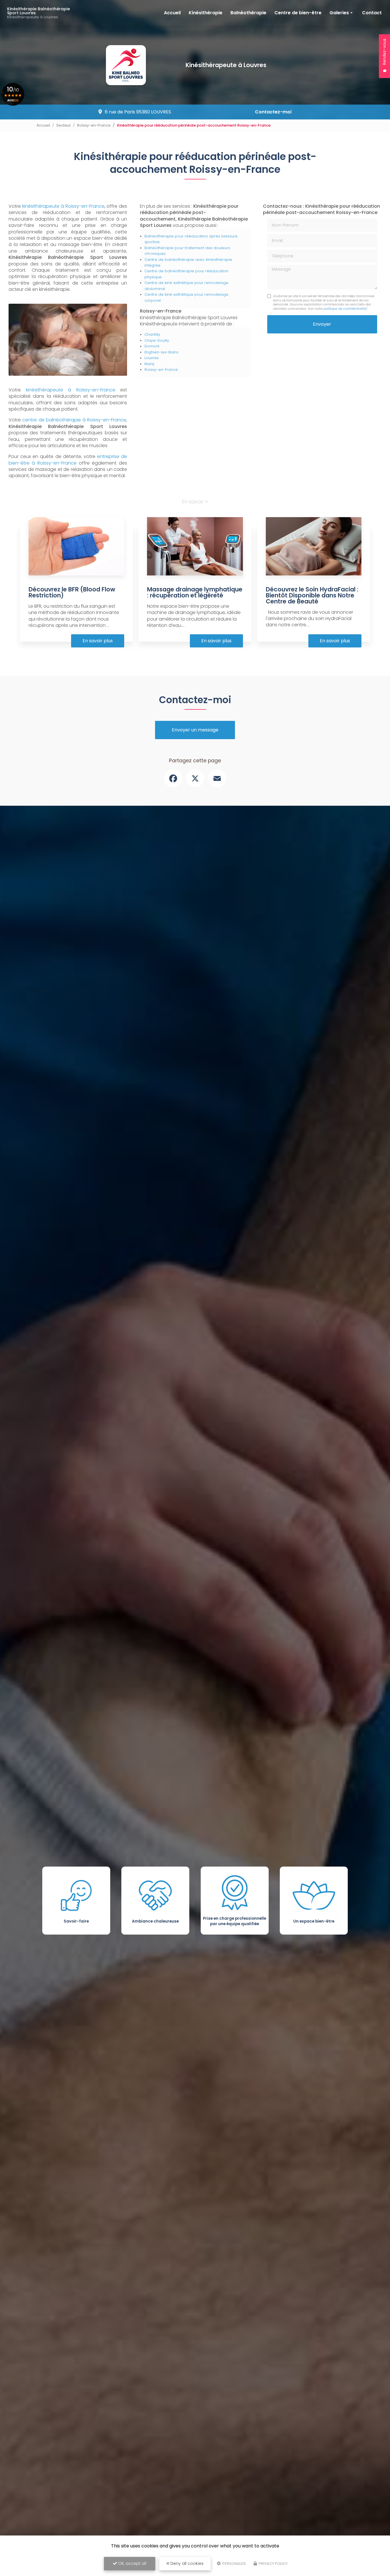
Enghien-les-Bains (161, 352)
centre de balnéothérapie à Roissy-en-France (74, 420)
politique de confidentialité (345, 309)
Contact (372, 13)
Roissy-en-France (94, 125)
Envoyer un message (195, 730)
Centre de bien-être (298, 13)
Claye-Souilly (157, 340)
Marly (149, 364)
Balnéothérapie (248, 13)
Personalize (234, 2564)
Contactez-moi (273, 112)
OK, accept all (132, 2563)
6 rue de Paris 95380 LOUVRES (138, 112)
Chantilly (152, 334)
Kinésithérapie (206, 13)
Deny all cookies (186, 2563)
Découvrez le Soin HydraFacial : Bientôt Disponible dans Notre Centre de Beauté (312, 595)
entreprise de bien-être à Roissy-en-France (68, 460)
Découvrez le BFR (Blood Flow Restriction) (72, 592)
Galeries (339, 13)
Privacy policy (273, 2564)
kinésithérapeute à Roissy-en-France (63, 206)
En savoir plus (98, 641)
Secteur (64, 125)
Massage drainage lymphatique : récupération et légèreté (195, 592)
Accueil (172, 13)
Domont (152, 346)
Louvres (152, 358)
